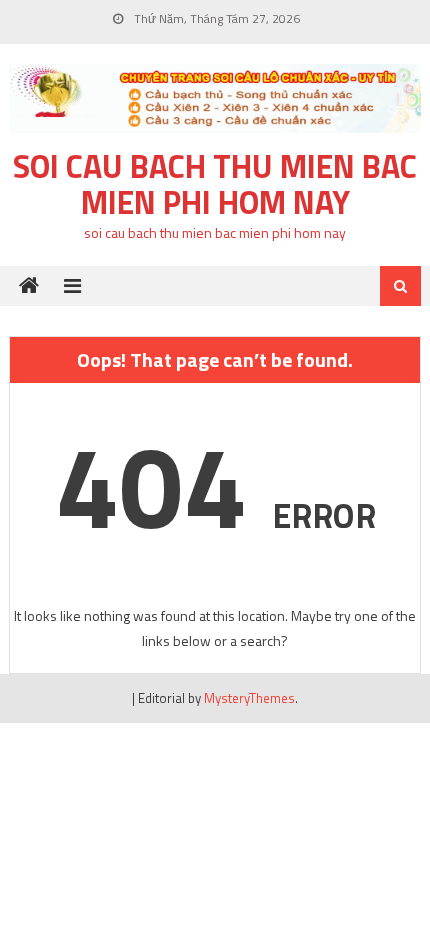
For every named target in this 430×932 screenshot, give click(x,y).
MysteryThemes (249, 698)
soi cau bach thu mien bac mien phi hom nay (215, 184)
